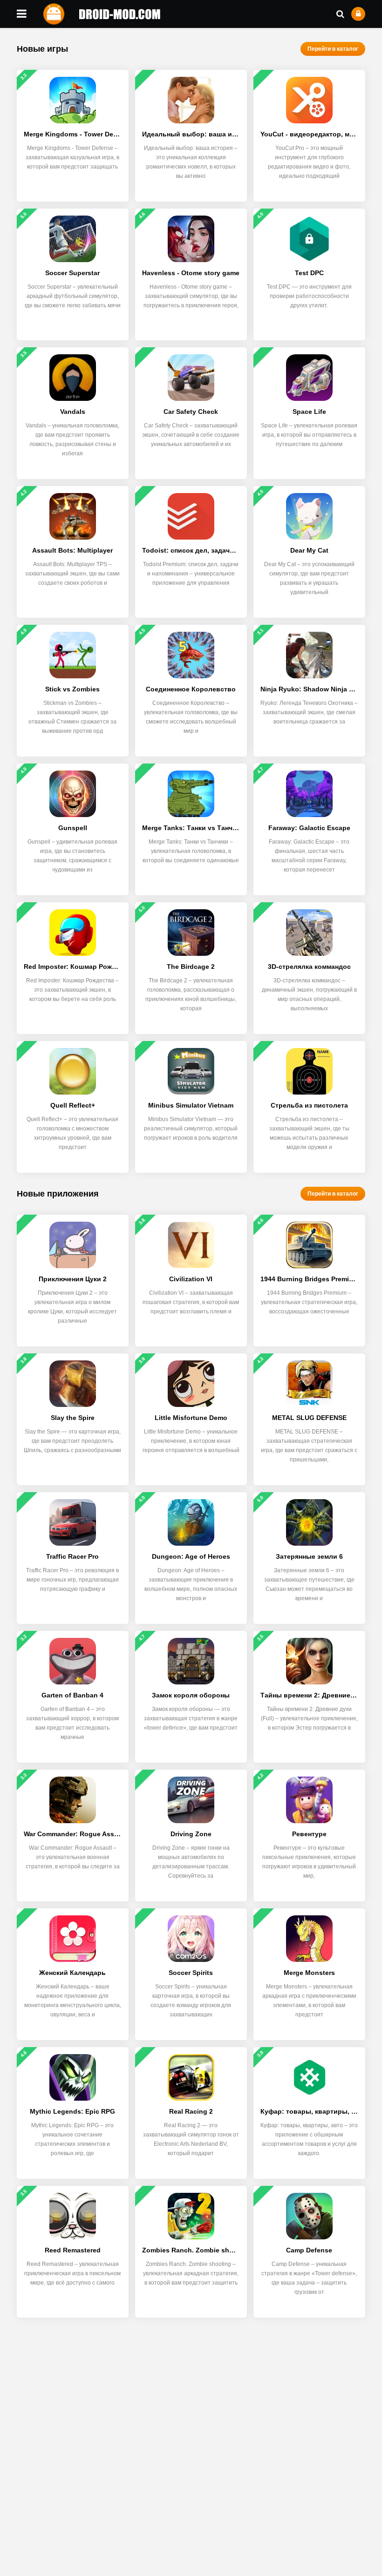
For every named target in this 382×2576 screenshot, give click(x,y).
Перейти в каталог (333, 49)
